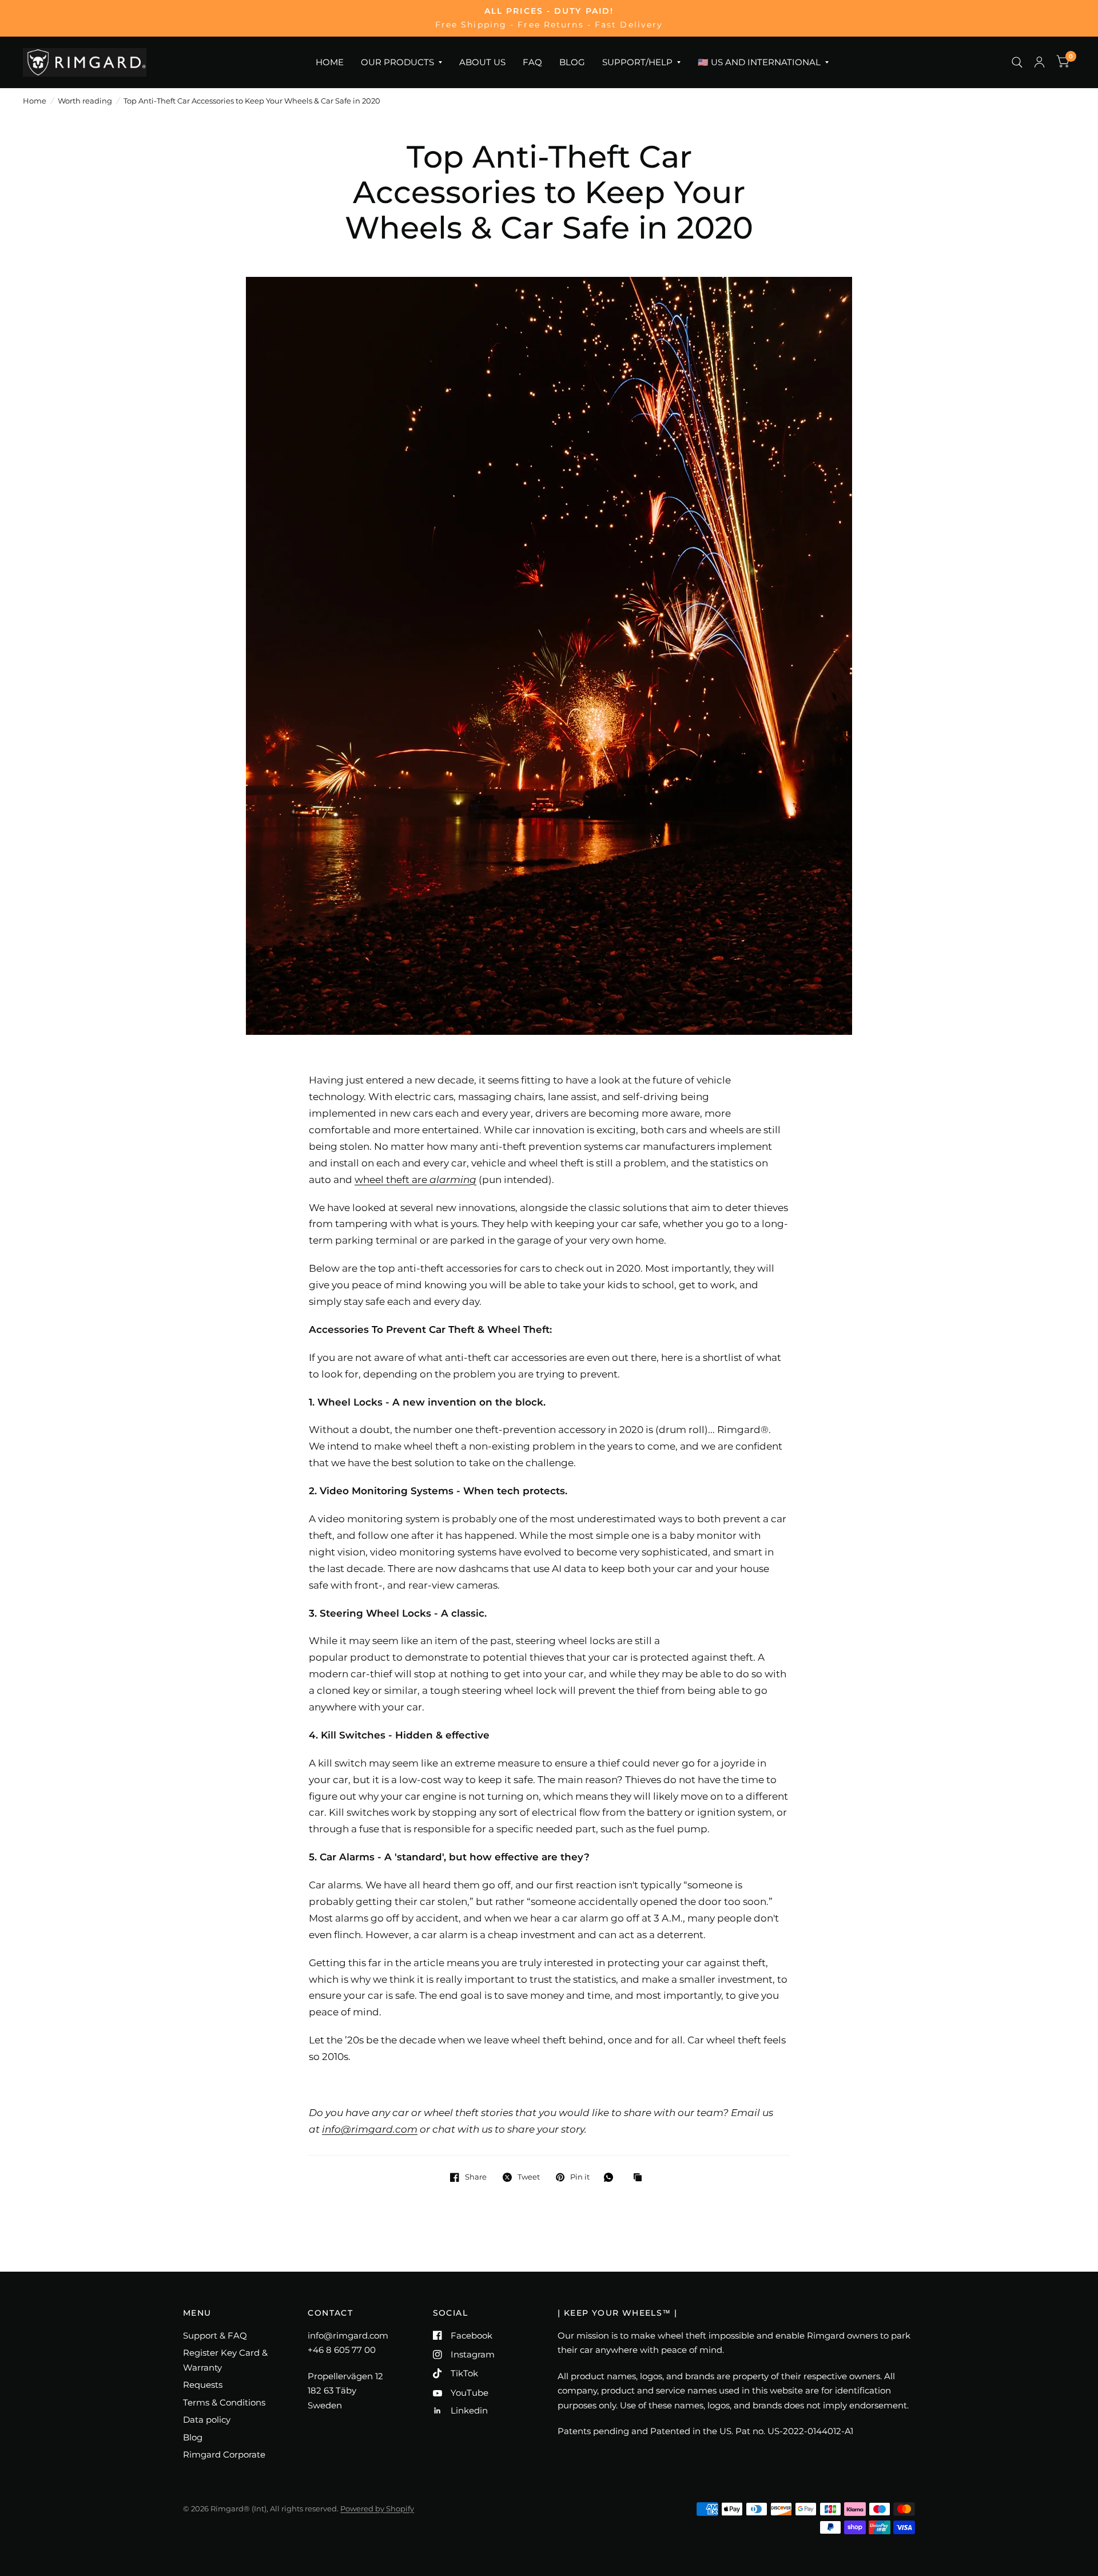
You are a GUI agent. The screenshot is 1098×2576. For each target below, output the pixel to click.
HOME (330, 62)
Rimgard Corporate (224, 2454)
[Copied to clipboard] (640, 2178)
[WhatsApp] (611, 2177)
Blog (193, 2437)
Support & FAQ (215, 2335)
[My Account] (1039, 62)
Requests (203, 2385)
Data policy (207, 2420)
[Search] (1017, 62)
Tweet (529, 2177)
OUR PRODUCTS (397, 62)
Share (476, 2177)
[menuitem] (330, 62)
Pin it (580, 2177)
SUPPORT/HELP (637, 62)
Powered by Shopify (377, 2508)
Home (35, 101)
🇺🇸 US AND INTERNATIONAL (759, 62)
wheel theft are (415, 1180)
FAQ (532, 62)
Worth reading (85, 101)
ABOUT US (482, 62)
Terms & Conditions (224, 2402)
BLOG (572, 62)
